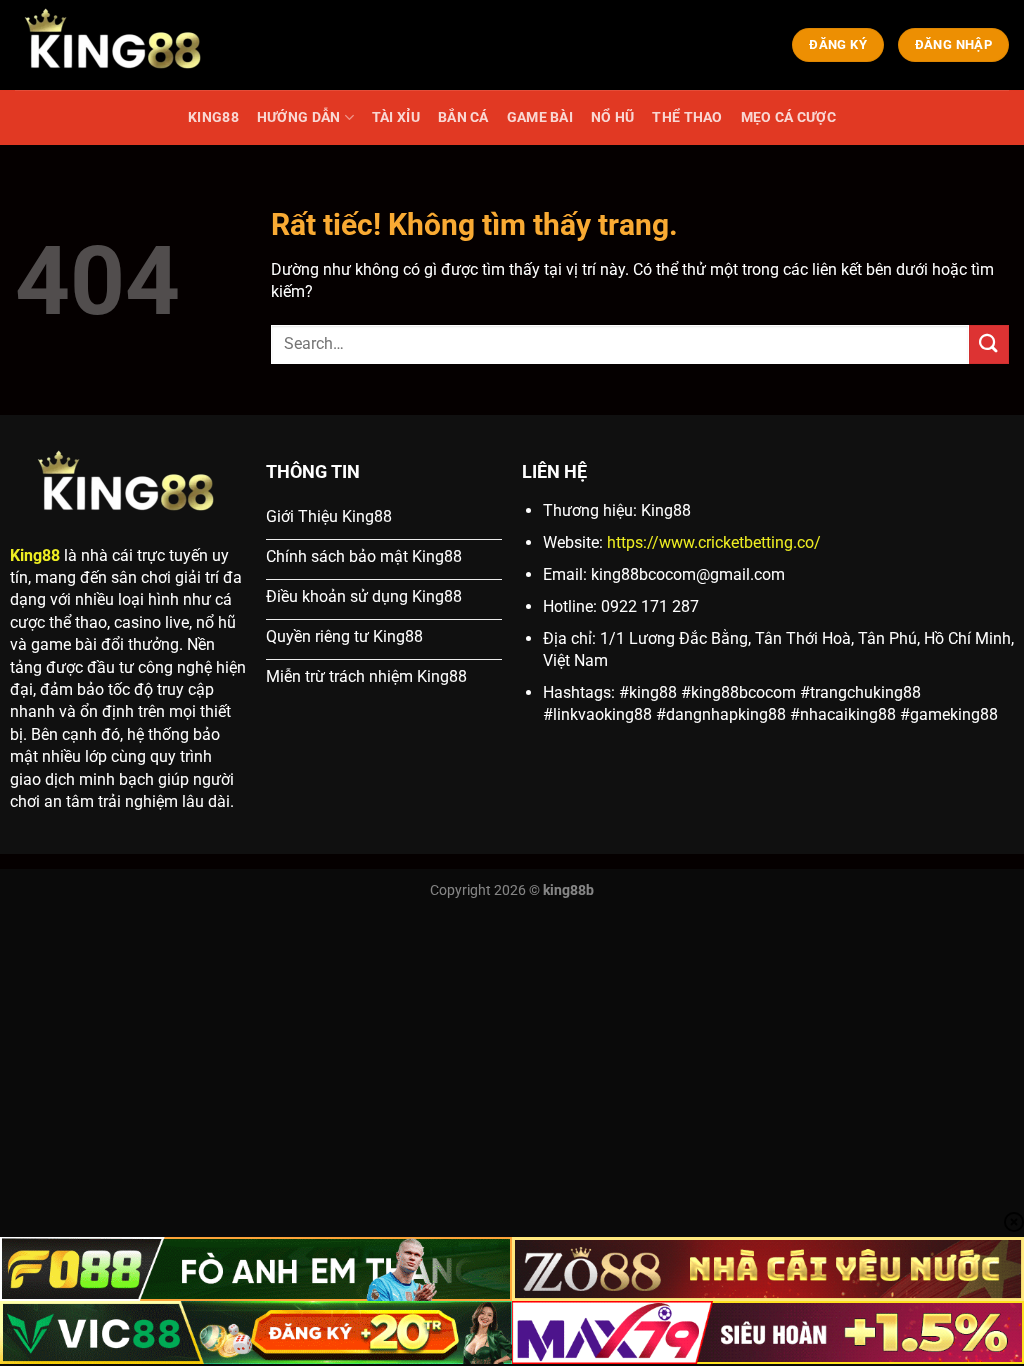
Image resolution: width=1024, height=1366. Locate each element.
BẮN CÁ (463, 117)
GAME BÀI (540, 117)
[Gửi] (989, 344)
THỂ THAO (687, 117)
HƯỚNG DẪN (299, 117)
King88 (35, 555)
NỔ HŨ (612, 117)
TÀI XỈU (396, 117)
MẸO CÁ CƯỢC (788, 117)
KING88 (213, 117)
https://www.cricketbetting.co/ (714, 542)
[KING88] (115, 45)
